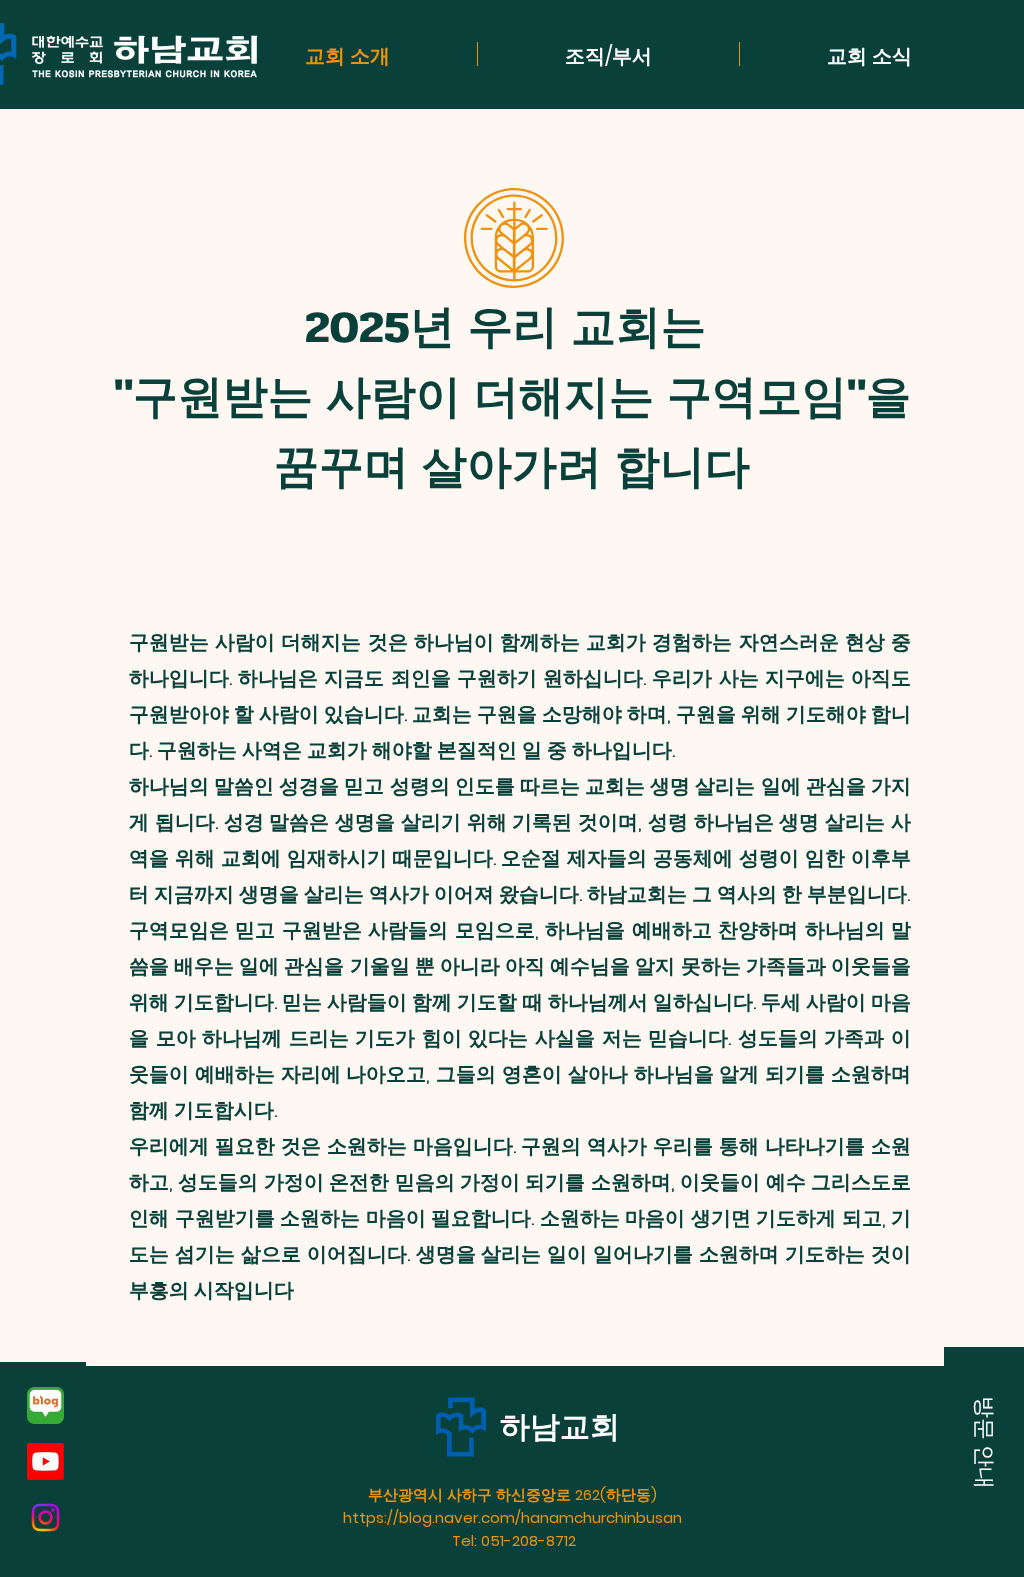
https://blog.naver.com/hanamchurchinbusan (514, 1517)
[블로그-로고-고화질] (45, 1405)
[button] (984, 1442)
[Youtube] (45, 1461)
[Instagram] (45, 1517)
